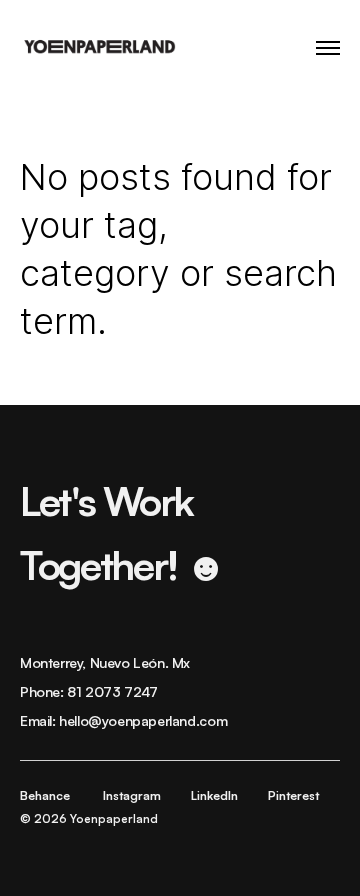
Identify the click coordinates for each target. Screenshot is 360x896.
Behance (45, 795)
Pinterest (293, 795)
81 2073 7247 (112, 691)
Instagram (132, 795)
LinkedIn (214, 795)
